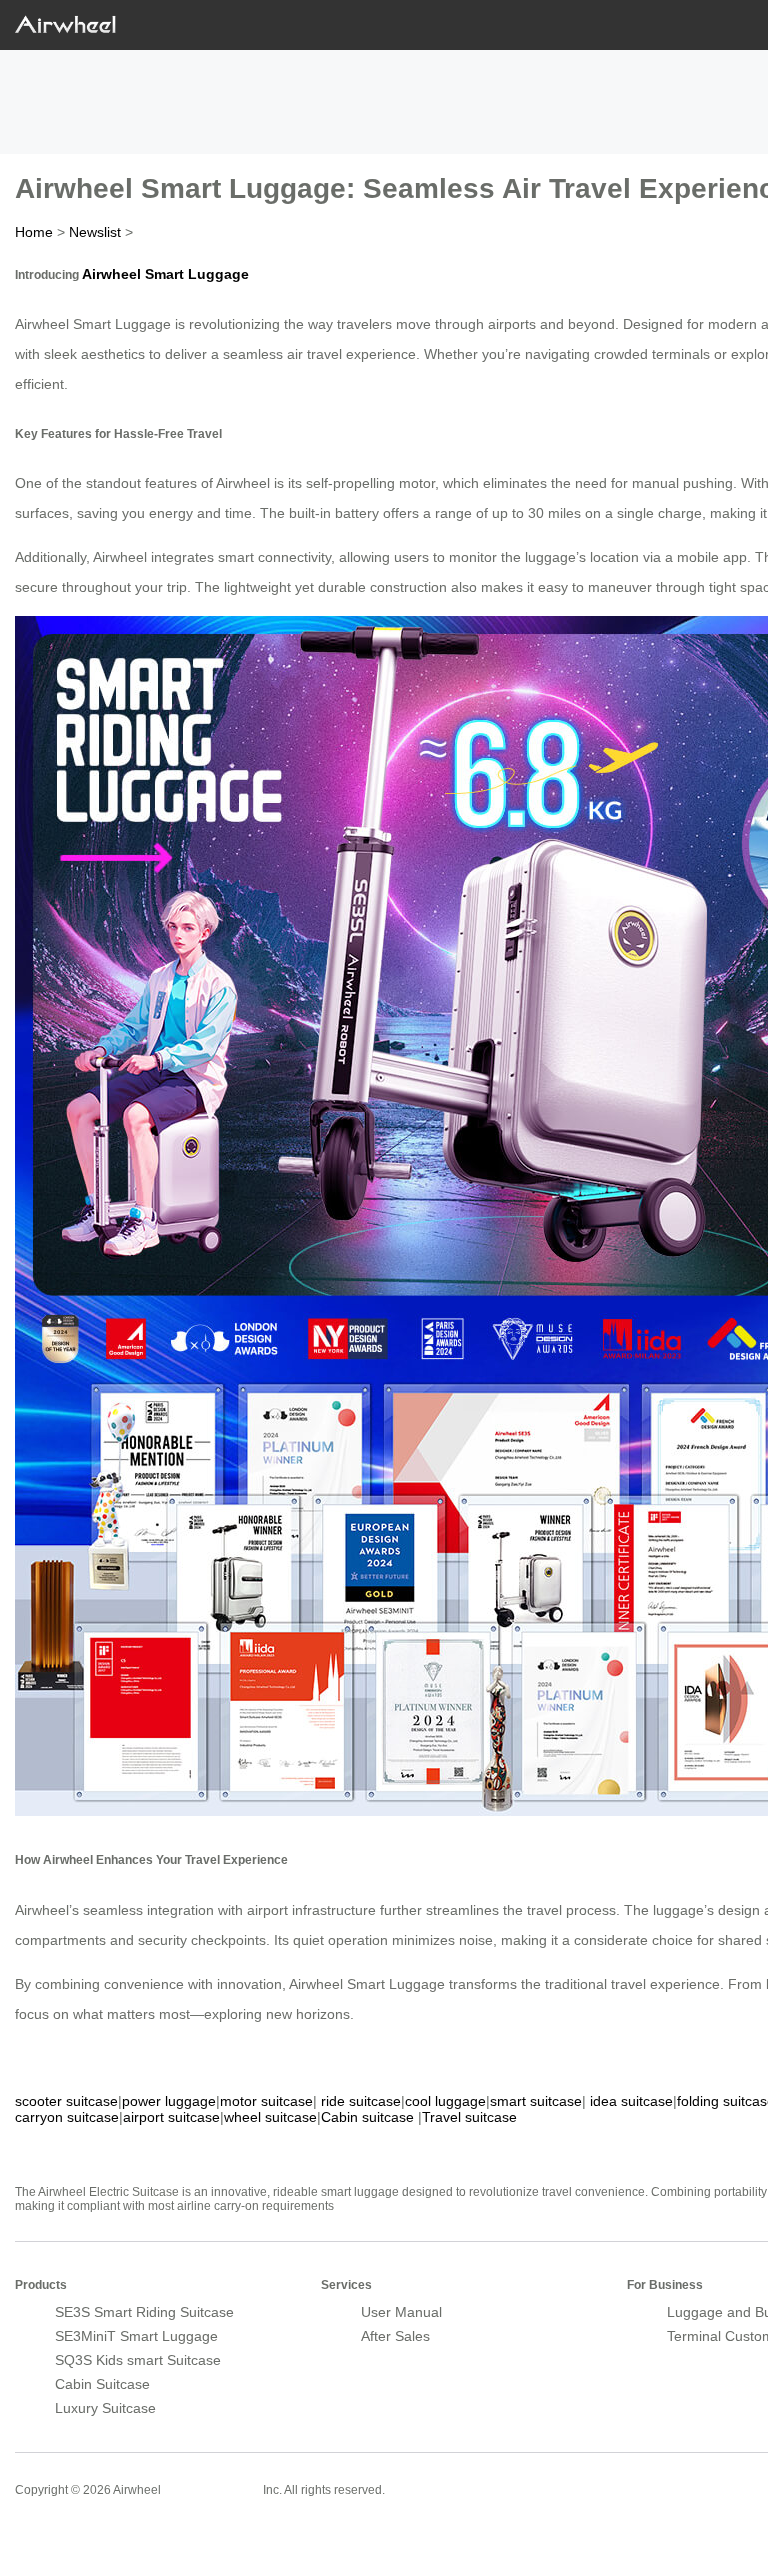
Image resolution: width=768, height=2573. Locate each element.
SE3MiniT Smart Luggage (136, 2336)
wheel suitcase (270, 2117)
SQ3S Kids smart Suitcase (138, 2360)
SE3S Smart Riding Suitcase (144, 2312)
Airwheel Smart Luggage (165, 274)
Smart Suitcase (212, 2489)
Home (34, 232)
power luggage (169, 2101)
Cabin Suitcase (102, 2384)
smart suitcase (536, 2101)
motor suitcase (266, 2101)
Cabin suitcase (367, 2117)
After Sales (395, 2336)
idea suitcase (631, 2101)
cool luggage (445, 2101)
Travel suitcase (469, 2117)
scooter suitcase (66, 2101)
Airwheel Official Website (93, 2533)
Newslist (95, 232)
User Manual (401, 2312)
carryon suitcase (67, 2117)
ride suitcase (361, 2101)
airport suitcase (171, 2117)
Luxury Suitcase (105, 2408)
